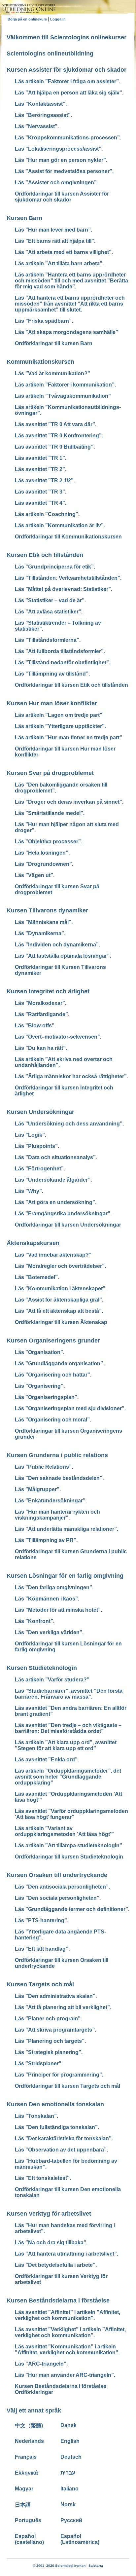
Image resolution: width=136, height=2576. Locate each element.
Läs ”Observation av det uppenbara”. (61, 2150)
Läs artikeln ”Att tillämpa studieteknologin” (68, 1845)
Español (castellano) (29, 2539)
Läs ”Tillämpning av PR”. (46, 1540)
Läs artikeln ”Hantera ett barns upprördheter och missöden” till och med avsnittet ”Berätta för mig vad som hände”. (71, 281)
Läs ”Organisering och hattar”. (53, 1375)
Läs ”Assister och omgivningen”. (56, 183)
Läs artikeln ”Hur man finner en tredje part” (68, 737)
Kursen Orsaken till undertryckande (57, 1875)
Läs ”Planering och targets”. (50, 2041)
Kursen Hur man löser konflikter (52, 703)
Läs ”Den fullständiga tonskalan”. (57, 2127)
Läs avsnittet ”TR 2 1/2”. (45, 480)
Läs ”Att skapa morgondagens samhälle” (67, 332)
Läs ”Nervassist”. (37, 126)
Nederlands (29, 2441)
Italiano (69, 2489)
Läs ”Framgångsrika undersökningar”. (63, 1214)
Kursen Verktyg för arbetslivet (49, 2214)
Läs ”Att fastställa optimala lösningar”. (63, 956)
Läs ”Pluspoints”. (37, 1146)
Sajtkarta (96, 2566)
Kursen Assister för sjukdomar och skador (67, 70)
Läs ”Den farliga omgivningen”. (54, 1587)
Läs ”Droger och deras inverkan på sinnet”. (69, 802)
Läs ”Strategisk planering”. (49, 2052)
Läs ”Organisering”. (40, 1386)
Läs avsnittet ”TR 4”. (41, 503)
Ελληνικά (26, 2473)
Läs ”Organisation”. (40, 1352)
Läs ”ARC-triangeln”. (41, 2364)
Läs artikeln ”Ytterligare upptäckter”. (60, 726)
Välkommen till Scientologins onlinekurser (67, 37)
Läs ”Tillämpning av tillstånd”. (52, 674)
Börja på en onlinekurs (28, 19)
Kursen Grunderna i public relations (57, 1455)
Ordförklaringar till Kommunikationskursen (68, 537)
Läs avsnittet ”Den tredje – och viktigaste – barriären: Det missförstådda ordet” (68, 1728)
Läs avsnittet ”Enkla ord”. (47, 1760)
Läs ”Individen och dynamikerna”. (57, 945)
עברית (68, 2473)
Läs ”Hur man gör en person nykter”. (61, 160)
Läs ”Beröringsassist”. (43, 115)
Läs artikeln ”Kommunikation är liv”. (60, 525)
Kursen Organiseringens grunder (53, 1341)
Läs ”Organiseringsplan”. (47, 1397)
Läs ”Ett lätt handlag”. (42, 1949)
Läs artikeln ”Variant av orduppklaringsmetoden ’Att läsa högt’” (64, 1831)
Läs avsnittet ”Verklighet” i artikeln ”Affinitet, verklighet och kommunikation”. (70, 2332)
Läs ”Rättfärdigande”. (42, 1014)
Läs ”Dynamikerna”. (40, 933)
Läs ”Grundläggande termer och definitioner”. (72, 1909)
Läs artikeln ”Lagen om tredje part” (59, 715)
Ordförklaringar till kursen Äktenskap (61, 1322)
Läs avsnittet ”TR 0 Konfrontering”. (59, 436)
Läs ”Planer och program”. (48, 2019)
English (70, 2441)
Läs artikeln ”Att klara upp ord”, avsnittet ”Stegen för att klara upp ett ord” (66, 1745)
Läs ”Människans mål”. (44, 922)
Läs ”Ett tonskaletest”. (43, 2178)
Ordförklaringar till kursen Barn (54, 343)
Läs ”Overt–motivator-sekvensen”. (58, 1037)
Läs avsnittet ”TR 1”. (41, 458)
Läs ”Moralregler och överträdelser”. (60, 1266)
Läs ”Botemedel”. (37, 1277)
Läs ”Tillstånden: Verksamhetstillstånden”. (68, 578)
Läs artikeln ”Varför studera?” (52, 1680)
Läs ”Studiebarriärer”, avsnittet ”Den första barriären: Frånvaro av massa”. (69, 1694)
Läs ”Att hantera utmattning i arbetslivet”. (67, 2254)
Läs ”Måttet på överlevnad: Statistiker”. (64, 589)
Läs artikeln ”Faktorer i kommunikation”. (65, 385)
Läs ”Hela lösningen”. (42, 853)
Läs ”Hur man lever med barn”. (53, 230)
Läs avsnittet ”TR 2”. (41, 469)
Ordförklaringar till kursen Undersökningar (68, 1225)
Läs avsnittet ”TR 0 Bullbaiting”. (55, 447)
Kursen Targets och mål (40, 1984)
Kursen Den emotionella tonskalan (55, 2104)
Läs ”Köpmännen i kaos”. (47, 1599)
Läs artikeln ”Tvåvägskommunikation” (63, 396)
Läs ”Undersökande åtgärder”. (53, 1180)
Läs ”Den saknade (59, 1478)
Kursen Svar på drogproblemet (50, 773)
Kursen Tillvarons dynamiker (47, 910)
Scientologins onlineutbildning (50, 54)
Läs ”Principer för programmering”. (59, 2075)
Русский (71, 2520)
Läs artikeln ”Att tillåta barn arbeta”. (59, 263)
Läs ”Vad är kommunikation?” (52, 373)
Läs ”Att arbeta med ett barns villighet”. (64, 252)
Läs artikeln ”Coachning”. (47, 514)
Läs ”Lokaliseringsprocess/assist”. (59, 149)
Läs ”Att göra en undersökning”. (56, 1202)
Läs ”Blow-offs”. (35, 1026)
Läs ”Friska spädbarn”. (44, 321)
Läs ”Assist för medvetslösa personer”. (64, 171)
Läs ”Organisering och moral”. (53, 1420)
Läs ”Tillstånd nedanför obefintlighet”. (63, 662)
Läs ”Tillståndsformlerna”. (48, 640)
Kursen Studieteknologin (42, 1668)
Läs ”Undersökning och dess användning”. (69, 1124)
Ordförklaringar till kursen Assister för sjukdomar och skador (62, 197)
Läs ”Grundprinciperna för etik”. (55, 567)
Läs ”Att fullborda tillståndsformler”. (60, 651)
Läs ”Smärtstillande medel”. (50, 813)
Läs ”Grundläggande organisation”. (60, 1363)
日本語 (23, 2505)
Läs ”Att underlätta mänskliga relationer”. (67, 1529)
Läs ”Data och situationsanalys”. (56, 1157)
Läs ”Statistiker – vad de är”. (50, 600)
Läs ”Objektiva (49, 842)
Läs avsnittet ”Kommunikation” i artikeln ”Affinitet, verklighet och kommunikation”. (67, 2350)
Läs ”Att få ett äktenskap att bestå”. (59, 1311)
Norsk (68, 2504)
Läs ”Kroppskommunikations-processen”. (68, 138)
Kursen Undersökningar (40, 1112)
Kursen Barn (24, 218)
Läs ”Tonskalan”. (36, 2116)
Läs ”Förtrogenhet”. (40, 1169)
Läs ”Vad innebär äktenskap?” (53, 1255)
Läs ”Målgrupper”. (38, 1489)
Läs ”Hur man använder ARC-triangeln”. (65, 2375)
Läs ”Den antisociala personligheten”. (62, 1887)
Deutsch (71, 2457)
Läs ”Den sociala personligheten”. (58, 1898)
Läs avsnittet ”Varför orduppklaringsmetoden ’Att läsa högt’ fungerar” (71, 1814)
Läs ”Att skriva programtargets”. (55, 2030)
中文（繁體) (29, 2426)
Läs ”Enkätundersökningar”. (51, 1501)
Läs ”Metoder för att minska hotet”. (58, 1610)
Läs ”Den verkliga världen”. (49, 1632)
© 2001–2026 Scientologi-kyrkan (59, 2566)
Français (26, 2457)
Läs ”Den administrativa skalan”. (56, 1996)
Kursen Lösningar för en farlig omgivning (65, 1576)
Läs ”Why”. (29, 1191)
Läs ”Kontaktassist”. (41, 104)
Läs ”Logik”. (31, 1135)
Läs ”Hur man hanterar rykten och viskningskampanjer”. (57, 1515)
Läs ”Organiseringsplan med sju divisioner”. (70, 1408)
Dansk (68, 2425)
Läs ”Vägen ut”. (35, 875)
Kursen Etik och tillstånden (45, 555)
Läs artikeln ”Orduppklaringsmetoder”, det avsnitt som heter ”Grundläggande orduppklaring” (68, 1777)
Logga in (58, 19)
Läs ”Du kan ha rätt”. (41, 1048)
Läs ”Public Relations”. (44, 1467)
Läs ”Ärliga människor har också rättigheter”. (71, 1076)
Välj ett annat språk (34, 2410)
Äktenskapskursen (33, 1243)
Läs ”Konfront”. (35, 1621)
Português (28, 2520)
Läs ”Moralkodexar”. (41, 1003)
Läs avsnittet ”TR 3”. (41, 492)
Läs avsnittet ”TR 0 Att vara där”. (56, 424)
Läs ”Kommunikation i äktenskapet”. (61, 1288)
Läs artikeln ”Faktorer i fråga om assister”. (68, 81)
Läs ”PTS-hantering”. (42, 1920)
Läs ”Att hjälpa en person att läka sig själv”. (69, 93)
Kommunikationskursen (40, 362)
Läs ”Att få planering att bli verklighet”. (63, 2007)
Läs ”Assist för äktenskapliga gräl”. (59, 1300)
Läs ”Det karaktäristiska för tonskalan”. (64, 2138)
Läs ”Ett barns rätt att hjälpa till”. (55, 241)
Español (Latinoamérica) (80, 2539)
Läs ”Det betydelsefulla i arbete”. (56, 2265)
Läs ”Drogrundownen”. (44, 864)
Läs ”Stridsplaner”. (39, 2063)
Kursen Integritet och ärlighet (48, 991)
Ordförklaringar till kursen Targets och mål (68, 2086)
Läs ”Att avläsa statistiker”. (49, 612)
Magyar (24, 2489)
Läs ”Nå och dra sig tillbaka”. (51, 2243)
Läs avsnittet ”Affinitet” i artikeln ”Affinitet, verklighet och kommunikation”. (68, 2315)
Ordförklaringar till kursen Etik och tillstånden (71, 685)
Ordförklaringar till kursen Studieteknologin (69, 1857)
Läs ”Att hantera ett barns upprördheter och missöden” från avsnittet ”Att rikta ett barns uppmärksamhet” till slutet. (70, 304)
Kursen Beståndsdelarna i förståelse (58, 2300)
